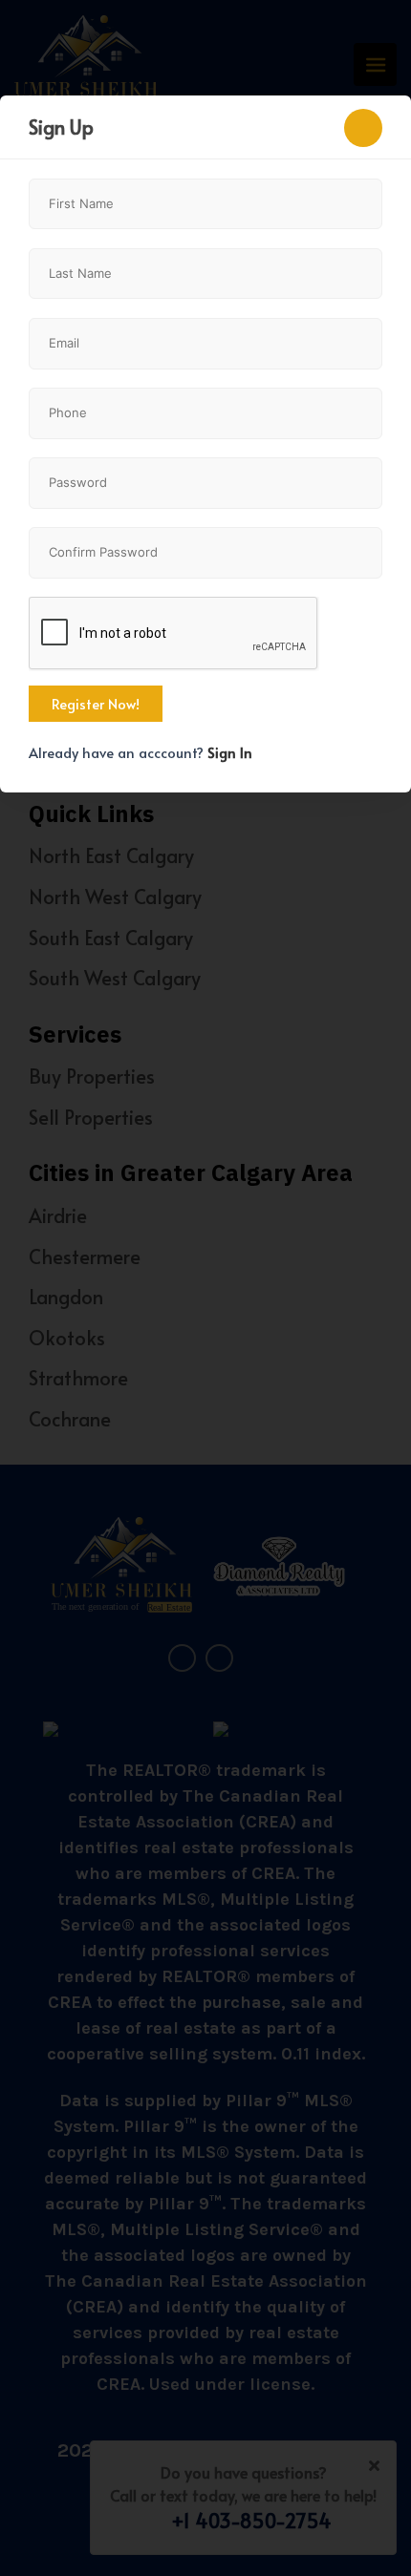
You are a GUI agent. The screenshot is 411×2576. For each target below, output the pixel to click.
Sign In (230, 752)
